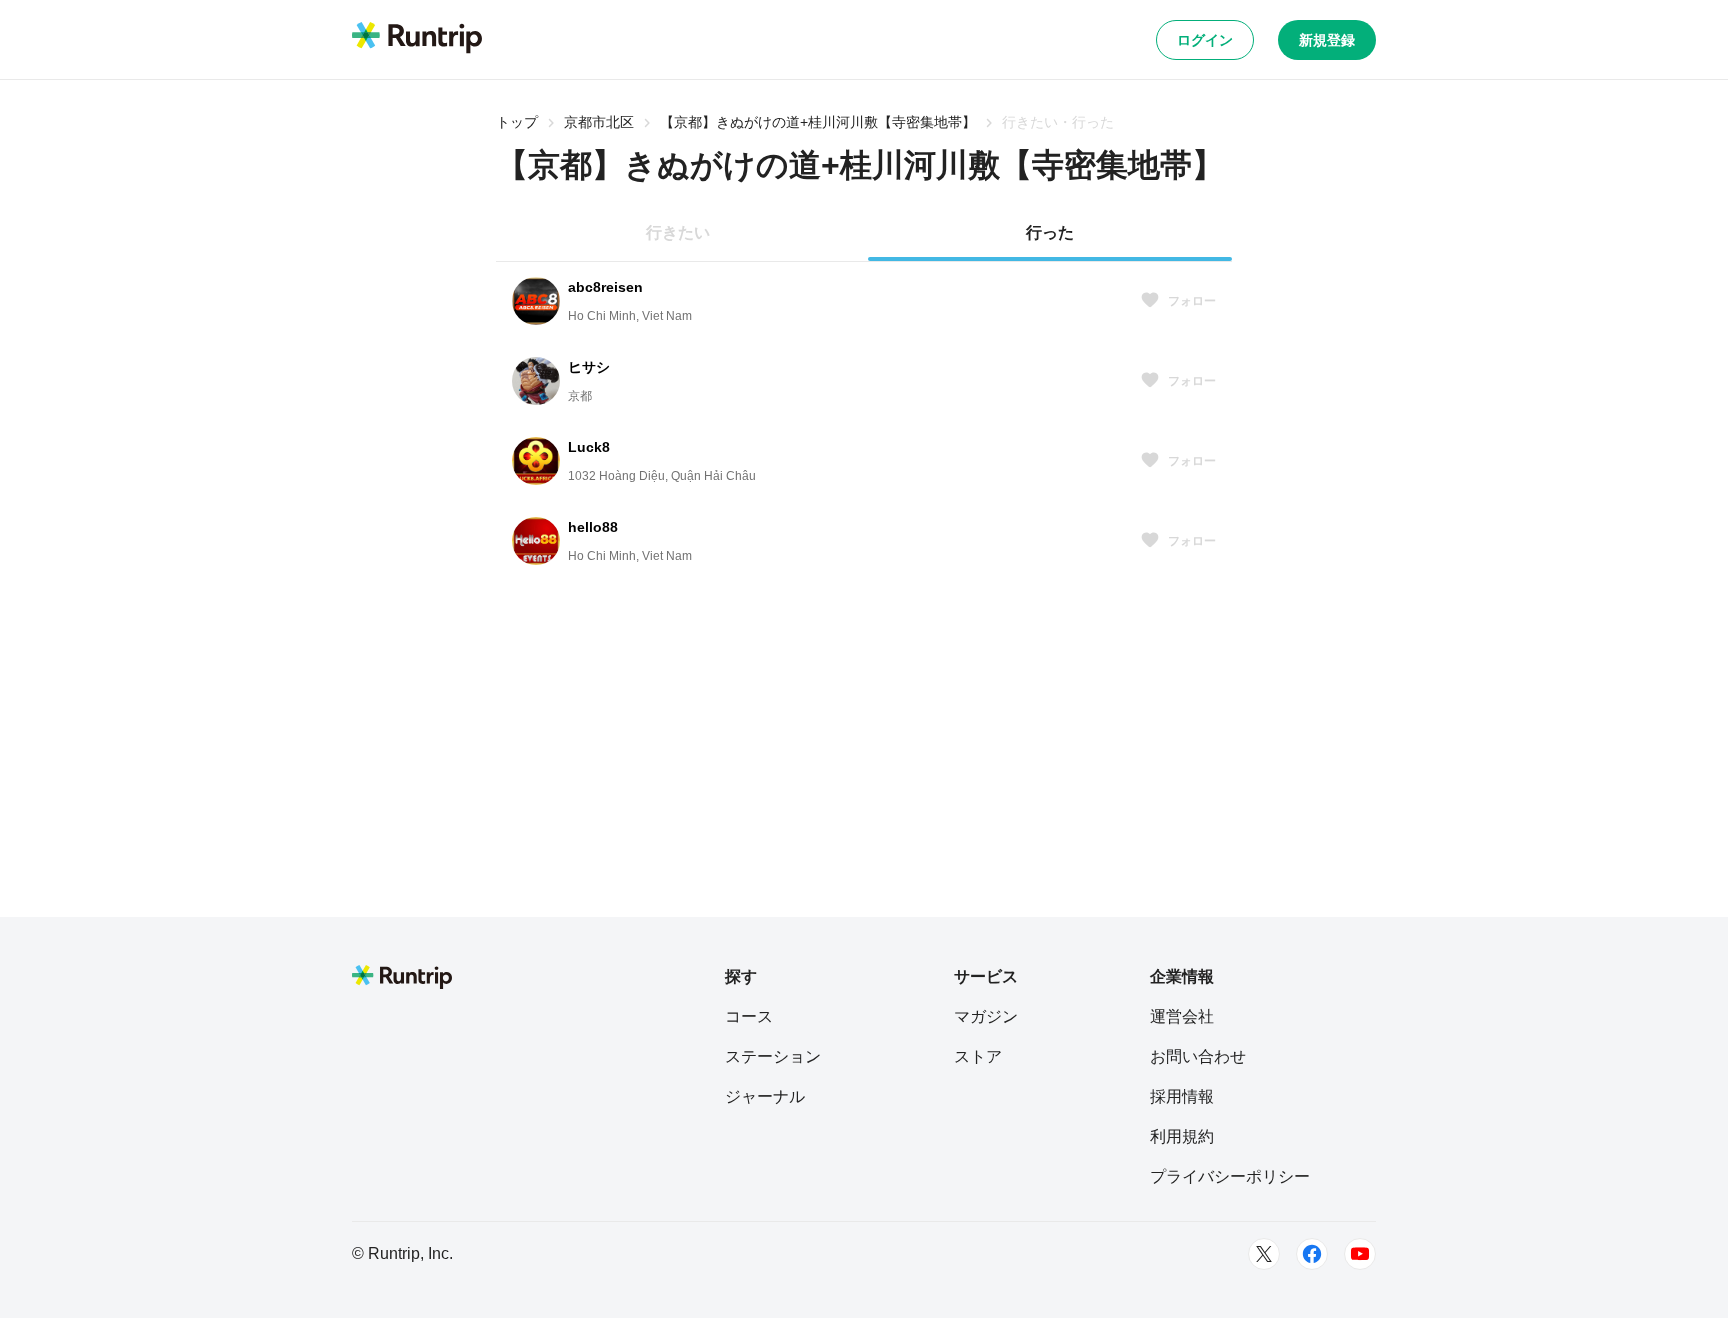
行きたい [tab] (678, 232)
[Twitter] (1264, 1254)
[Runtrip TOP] (417, 39)
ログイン (1205, 40)
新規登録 (1327, 40)
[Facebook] (1312, 1254)
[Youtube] (1360, 1254)
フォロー (1192, 301)
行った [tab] (1050, 232)
